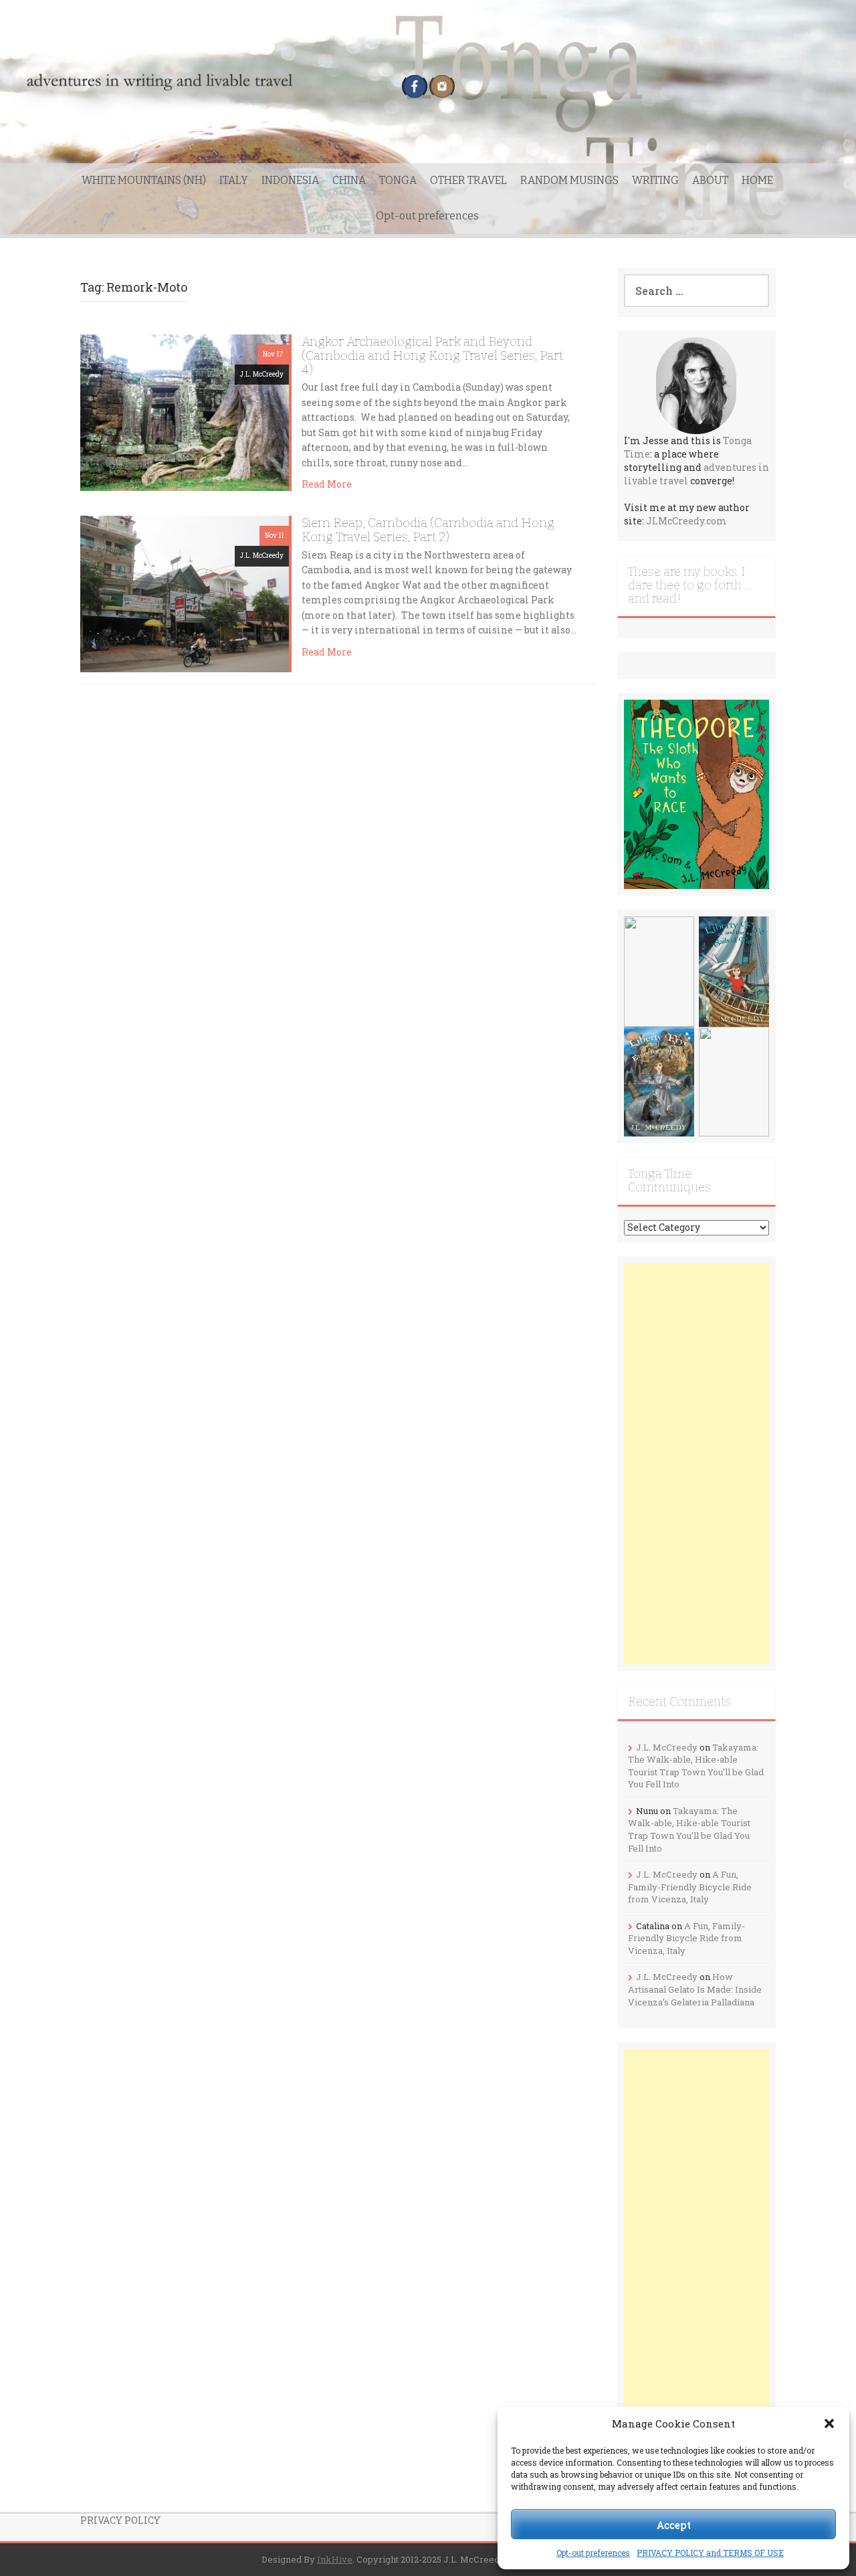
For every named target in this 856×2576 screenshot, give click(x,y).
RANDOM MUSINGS (569, 180)
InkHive (335, 2559)
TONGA (398, 180)
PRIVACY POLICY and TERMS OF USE (710, 2553)
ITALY (234, 180)
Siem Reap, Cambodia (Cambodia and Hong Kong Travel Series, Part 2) (428, 530)
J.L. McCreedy (262, 374)
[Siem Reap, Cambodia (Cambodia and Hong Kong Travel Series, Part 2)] (185, 593)
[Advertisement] (697, 1464)
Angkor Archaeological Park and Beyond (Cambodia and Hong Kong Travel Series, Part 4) (432, 356)
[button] (829, 2423)
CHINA (349, 180)
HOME (757, 180)
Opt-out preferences (593, 2553)
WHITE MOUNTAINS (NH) (144, 180)
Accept (674, 2524)
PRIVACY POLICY (120, 2520)
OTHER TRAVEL (468, 180)
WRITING (655, 180)
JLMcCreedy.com (686, 521)
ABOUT (710, 180)
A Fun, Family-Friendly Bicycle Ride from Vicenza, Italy (690, 1887)
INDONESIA (290, 180)
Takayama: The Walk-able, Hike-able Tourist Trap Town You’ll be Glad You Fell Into (696, 1766)
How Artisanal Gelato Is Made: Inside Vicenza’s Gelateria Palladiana (695, 1989)
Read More (327, 484)
